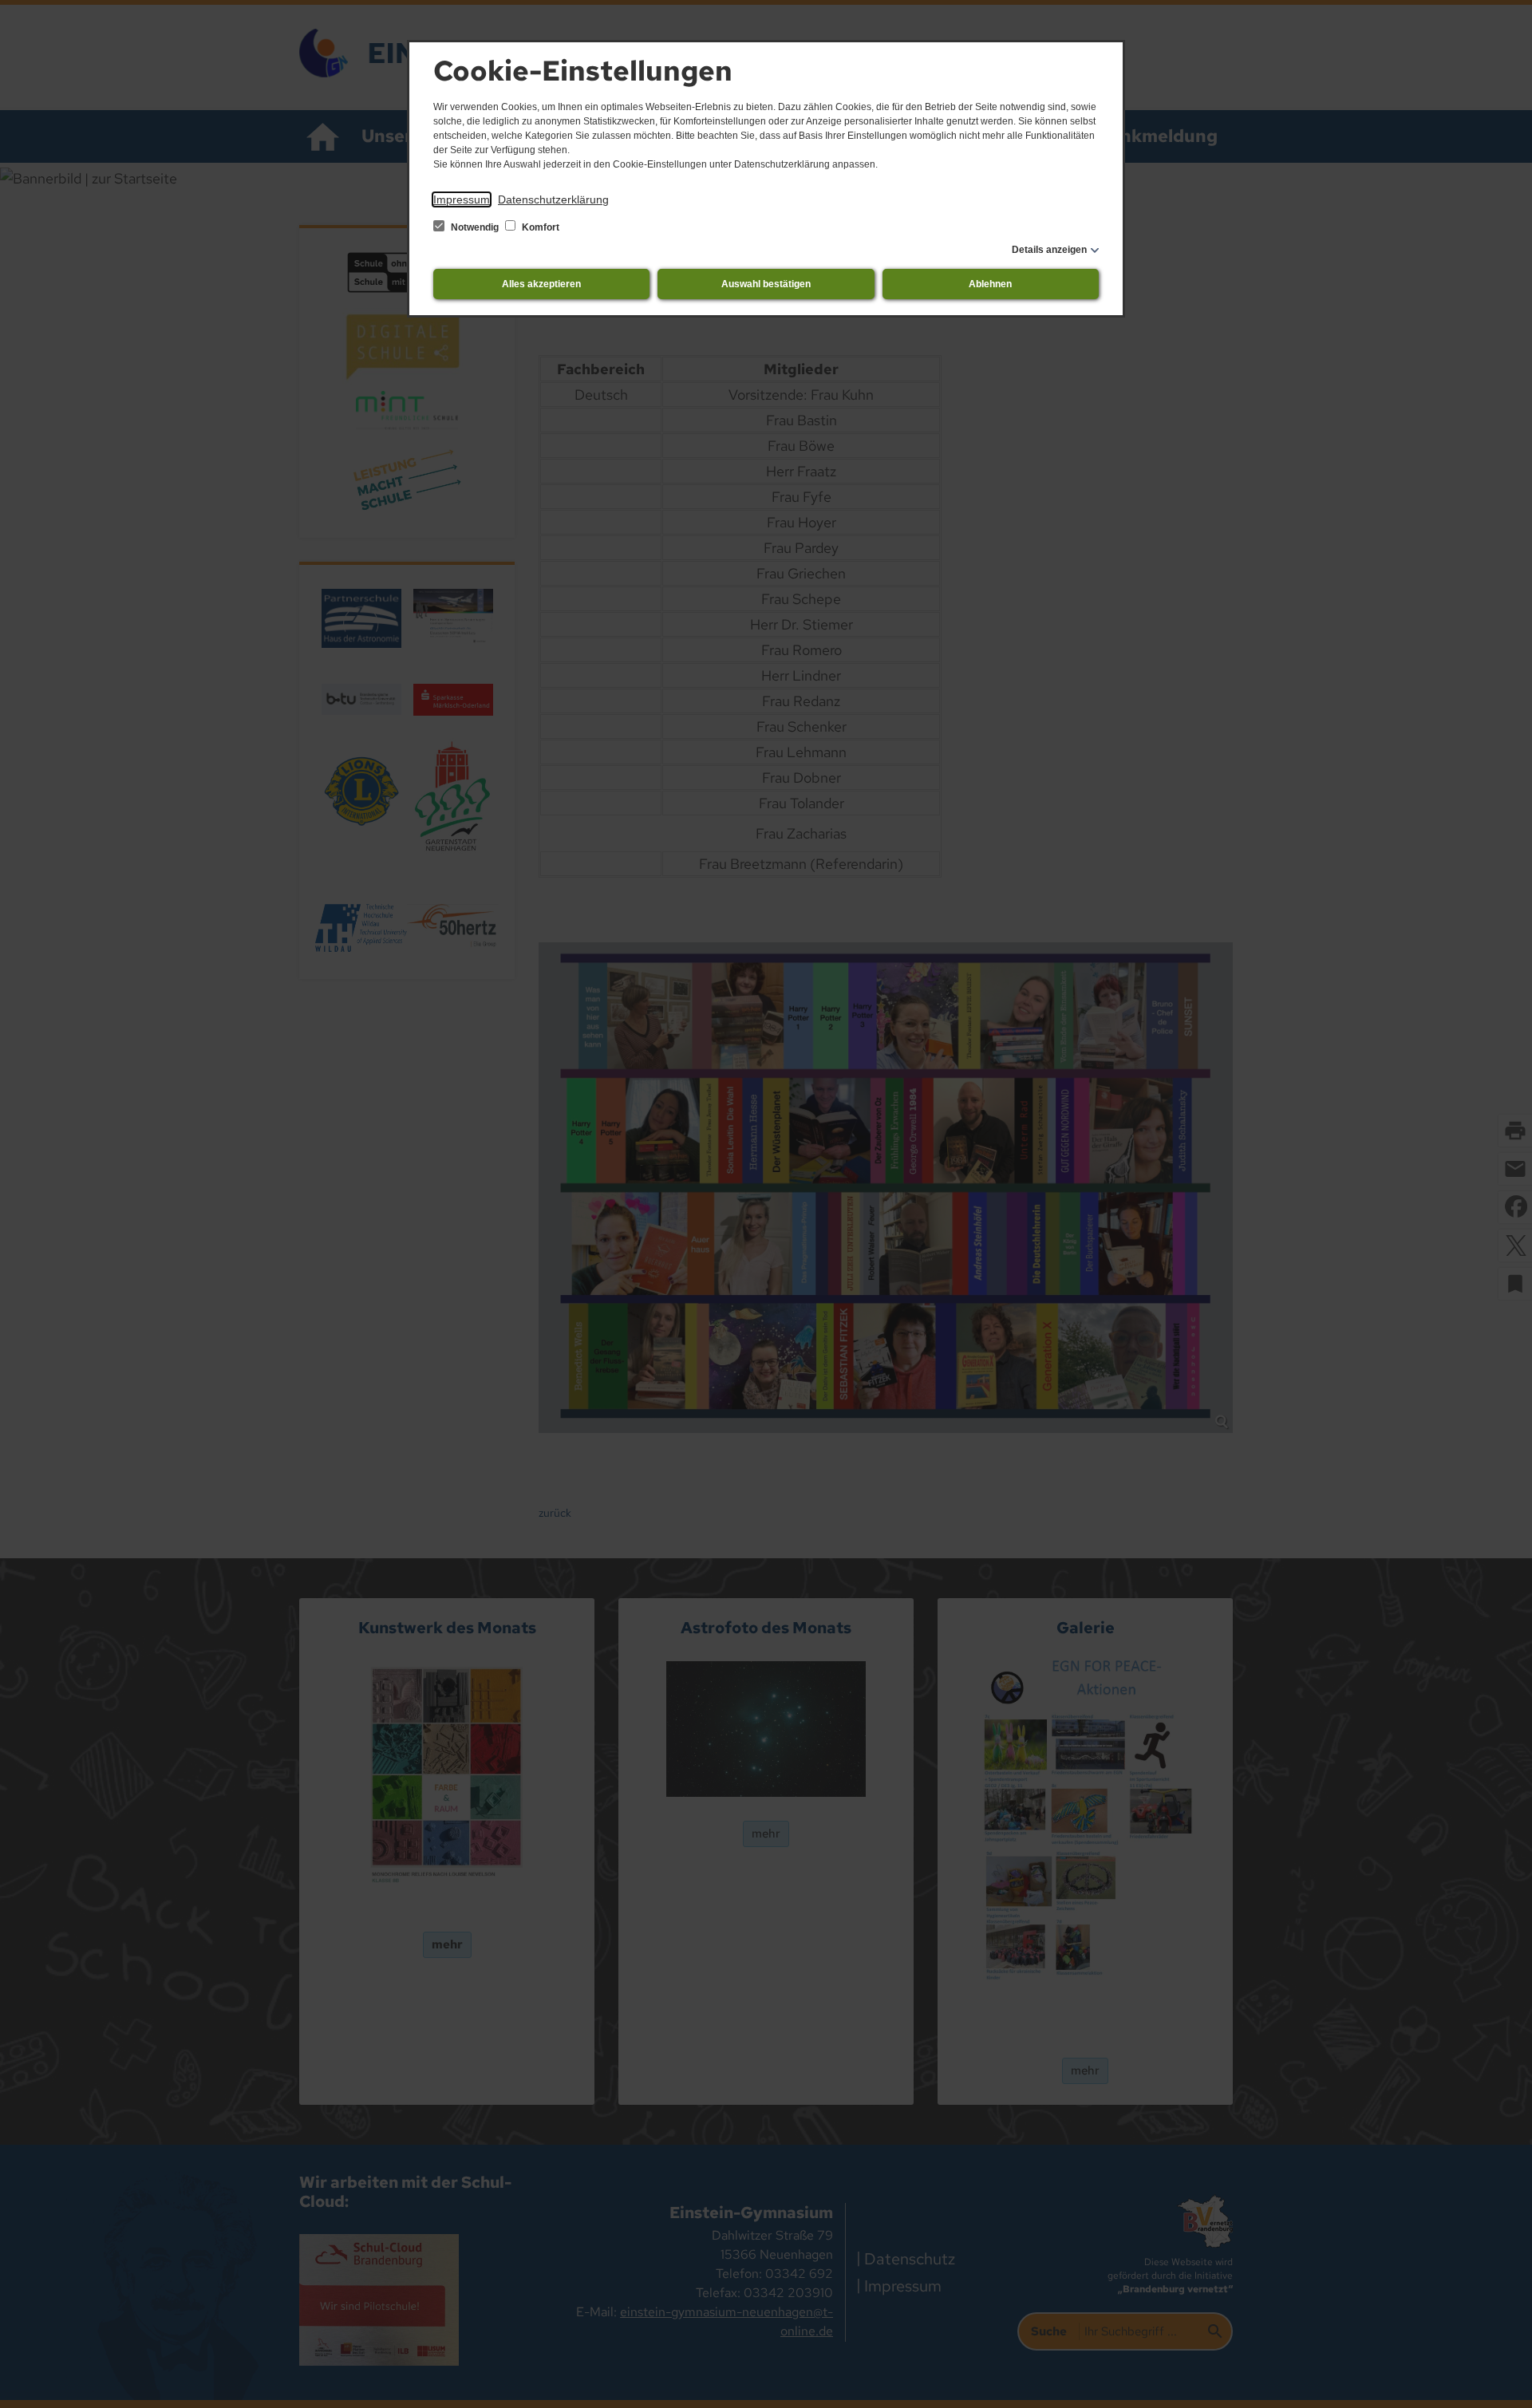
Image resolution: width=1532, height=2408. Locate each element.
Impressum (462, 199)
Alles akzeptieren (541, 284)
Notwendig (475, 227)
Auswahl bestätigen (766, 284)
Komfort (539, 227)
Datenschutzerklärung (553, 199)
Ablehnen (990, 284)
